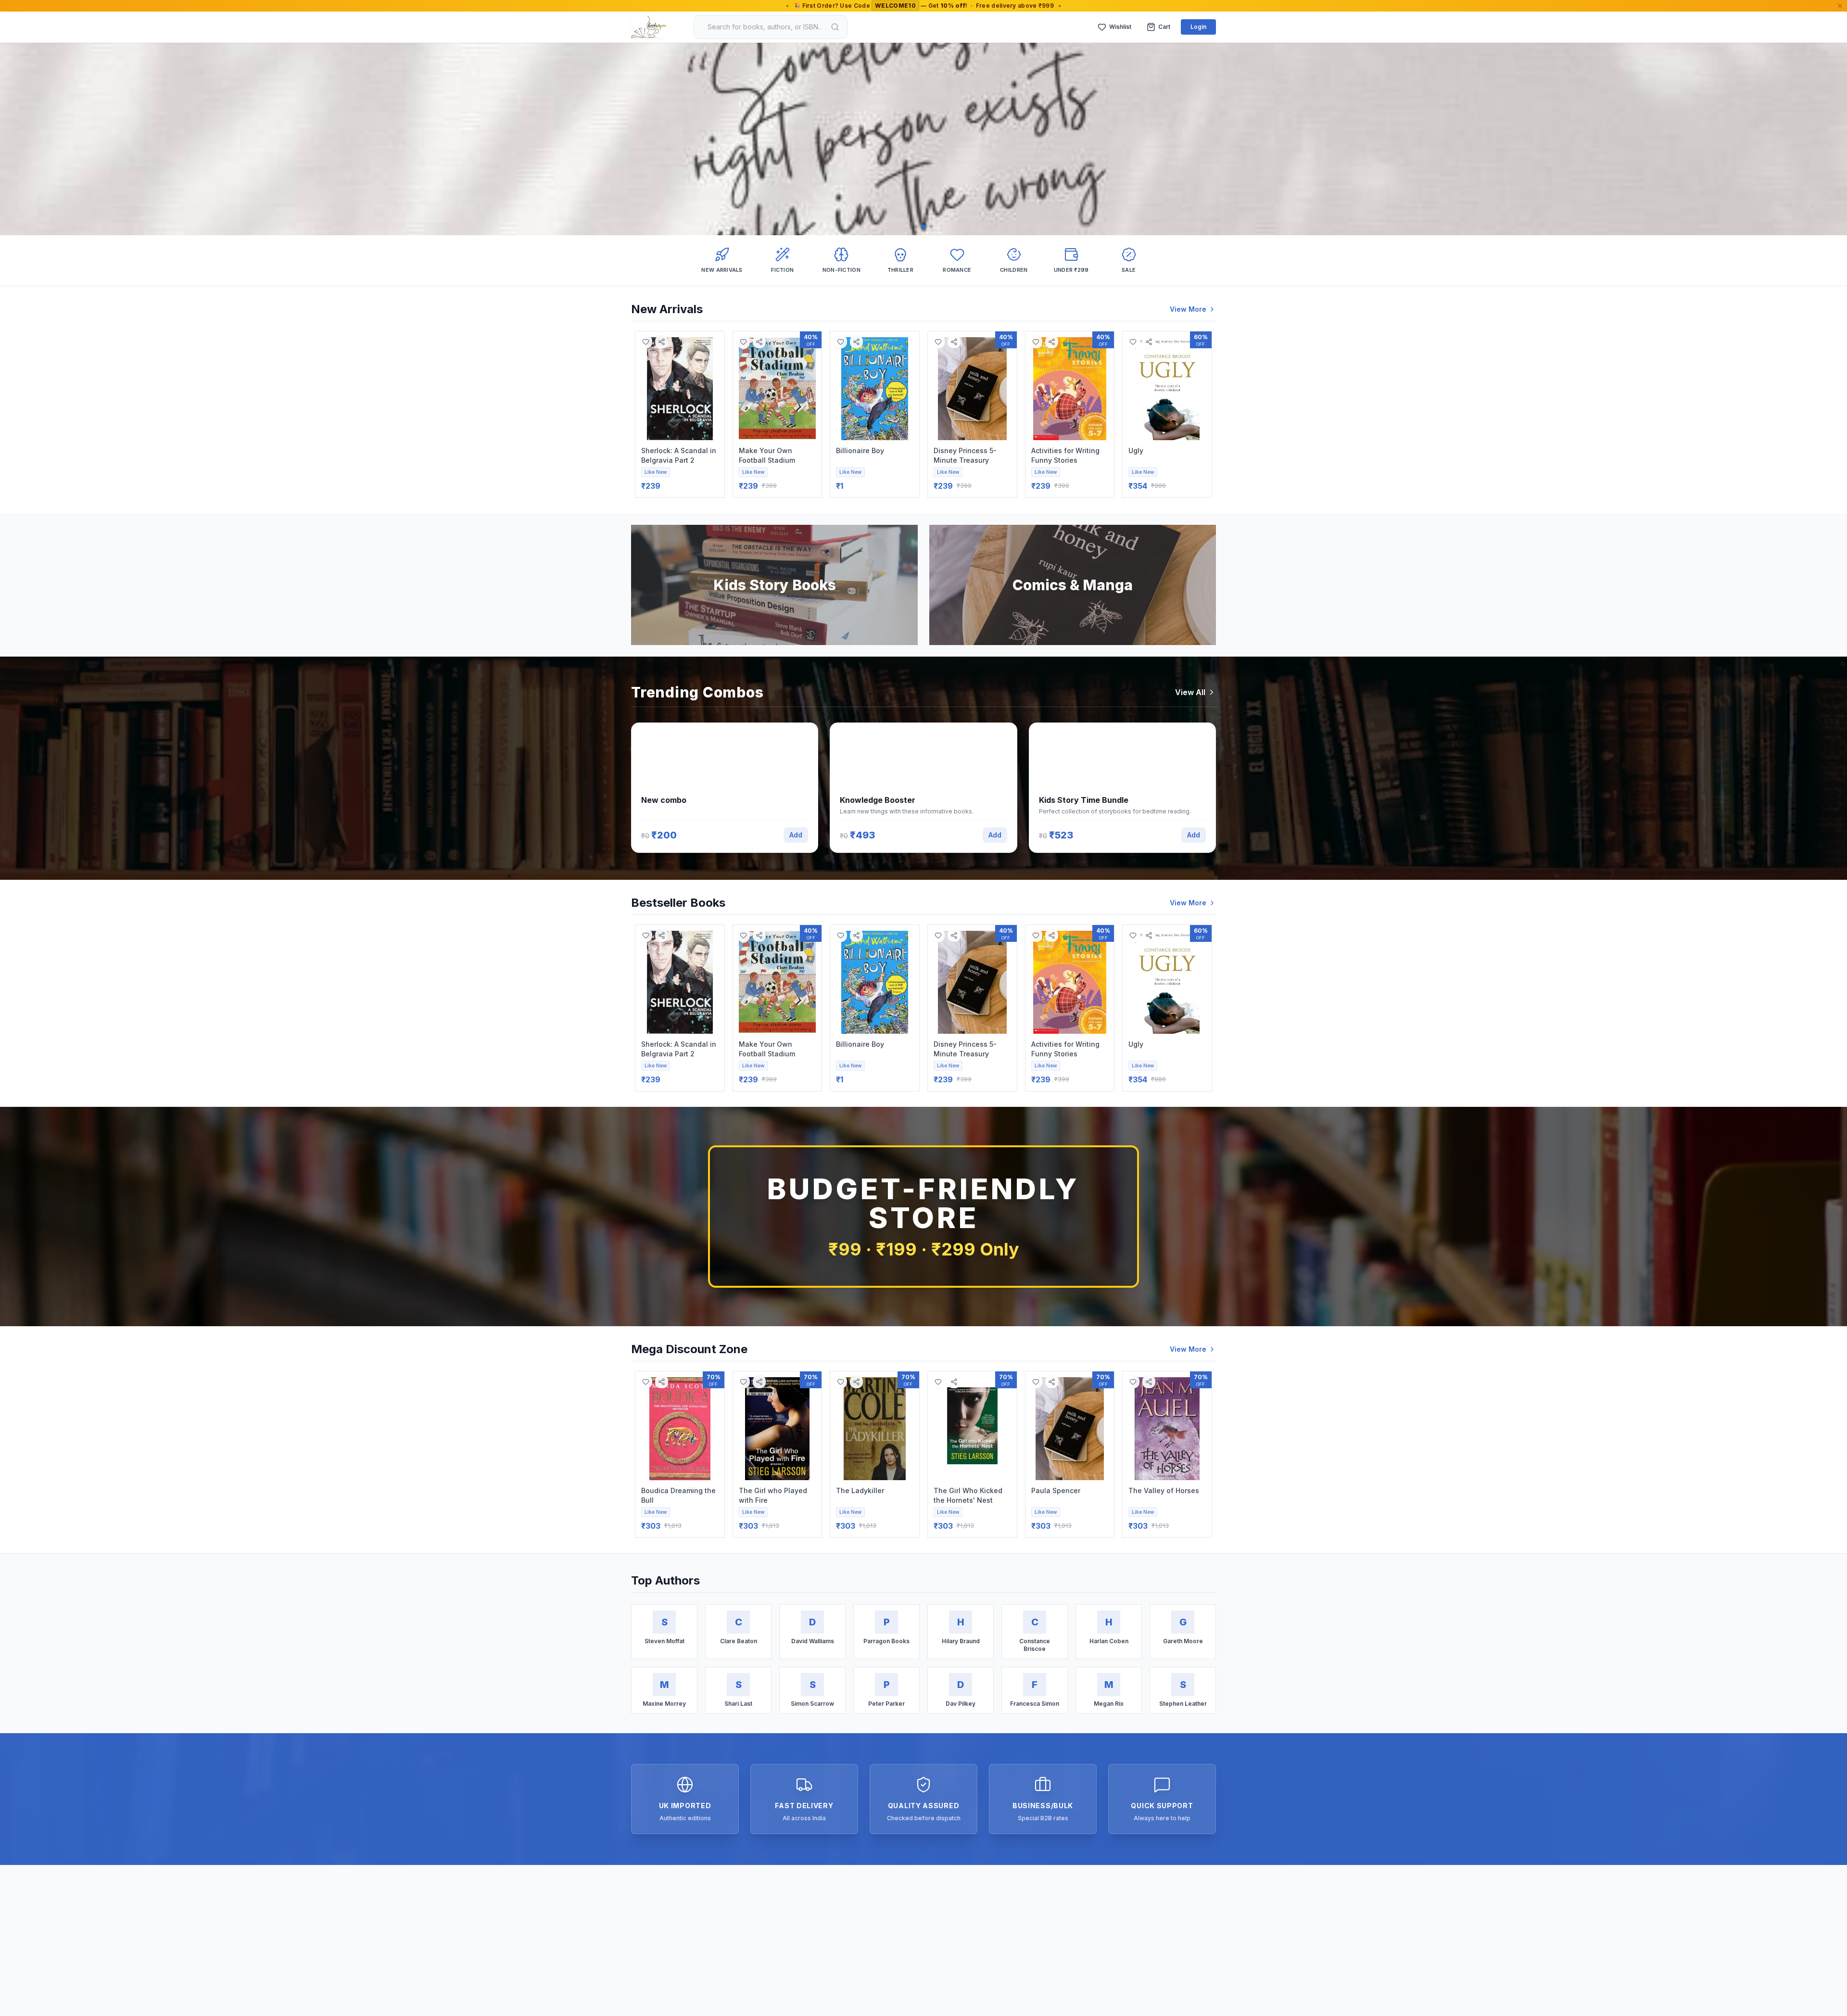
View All (1190, 692)
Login (1198, 27)
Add (796, 835)
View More (1188, 309)
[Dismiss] (1840, 6)
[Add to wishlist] (646, 342)
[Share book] (662, 342)
